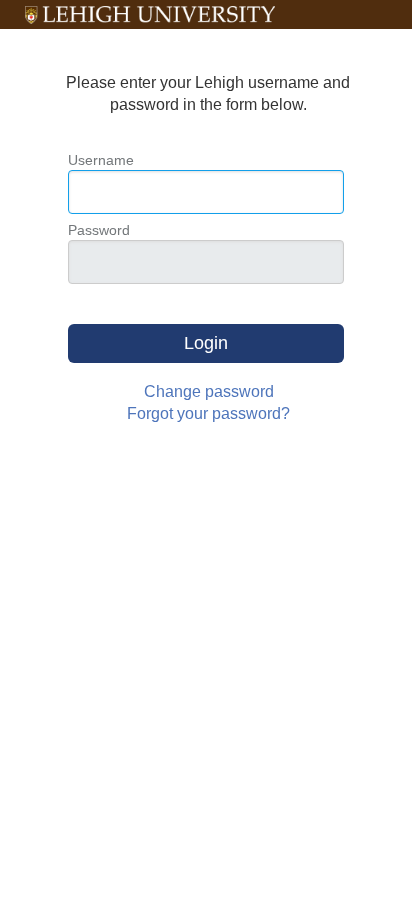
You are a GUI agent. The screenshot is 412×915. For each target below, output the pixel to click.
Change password (209, 391)
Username (101, 160)
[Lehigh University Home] (150, 15)
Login (206, 343)
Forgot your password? (208, 413)
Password (99, 230)
